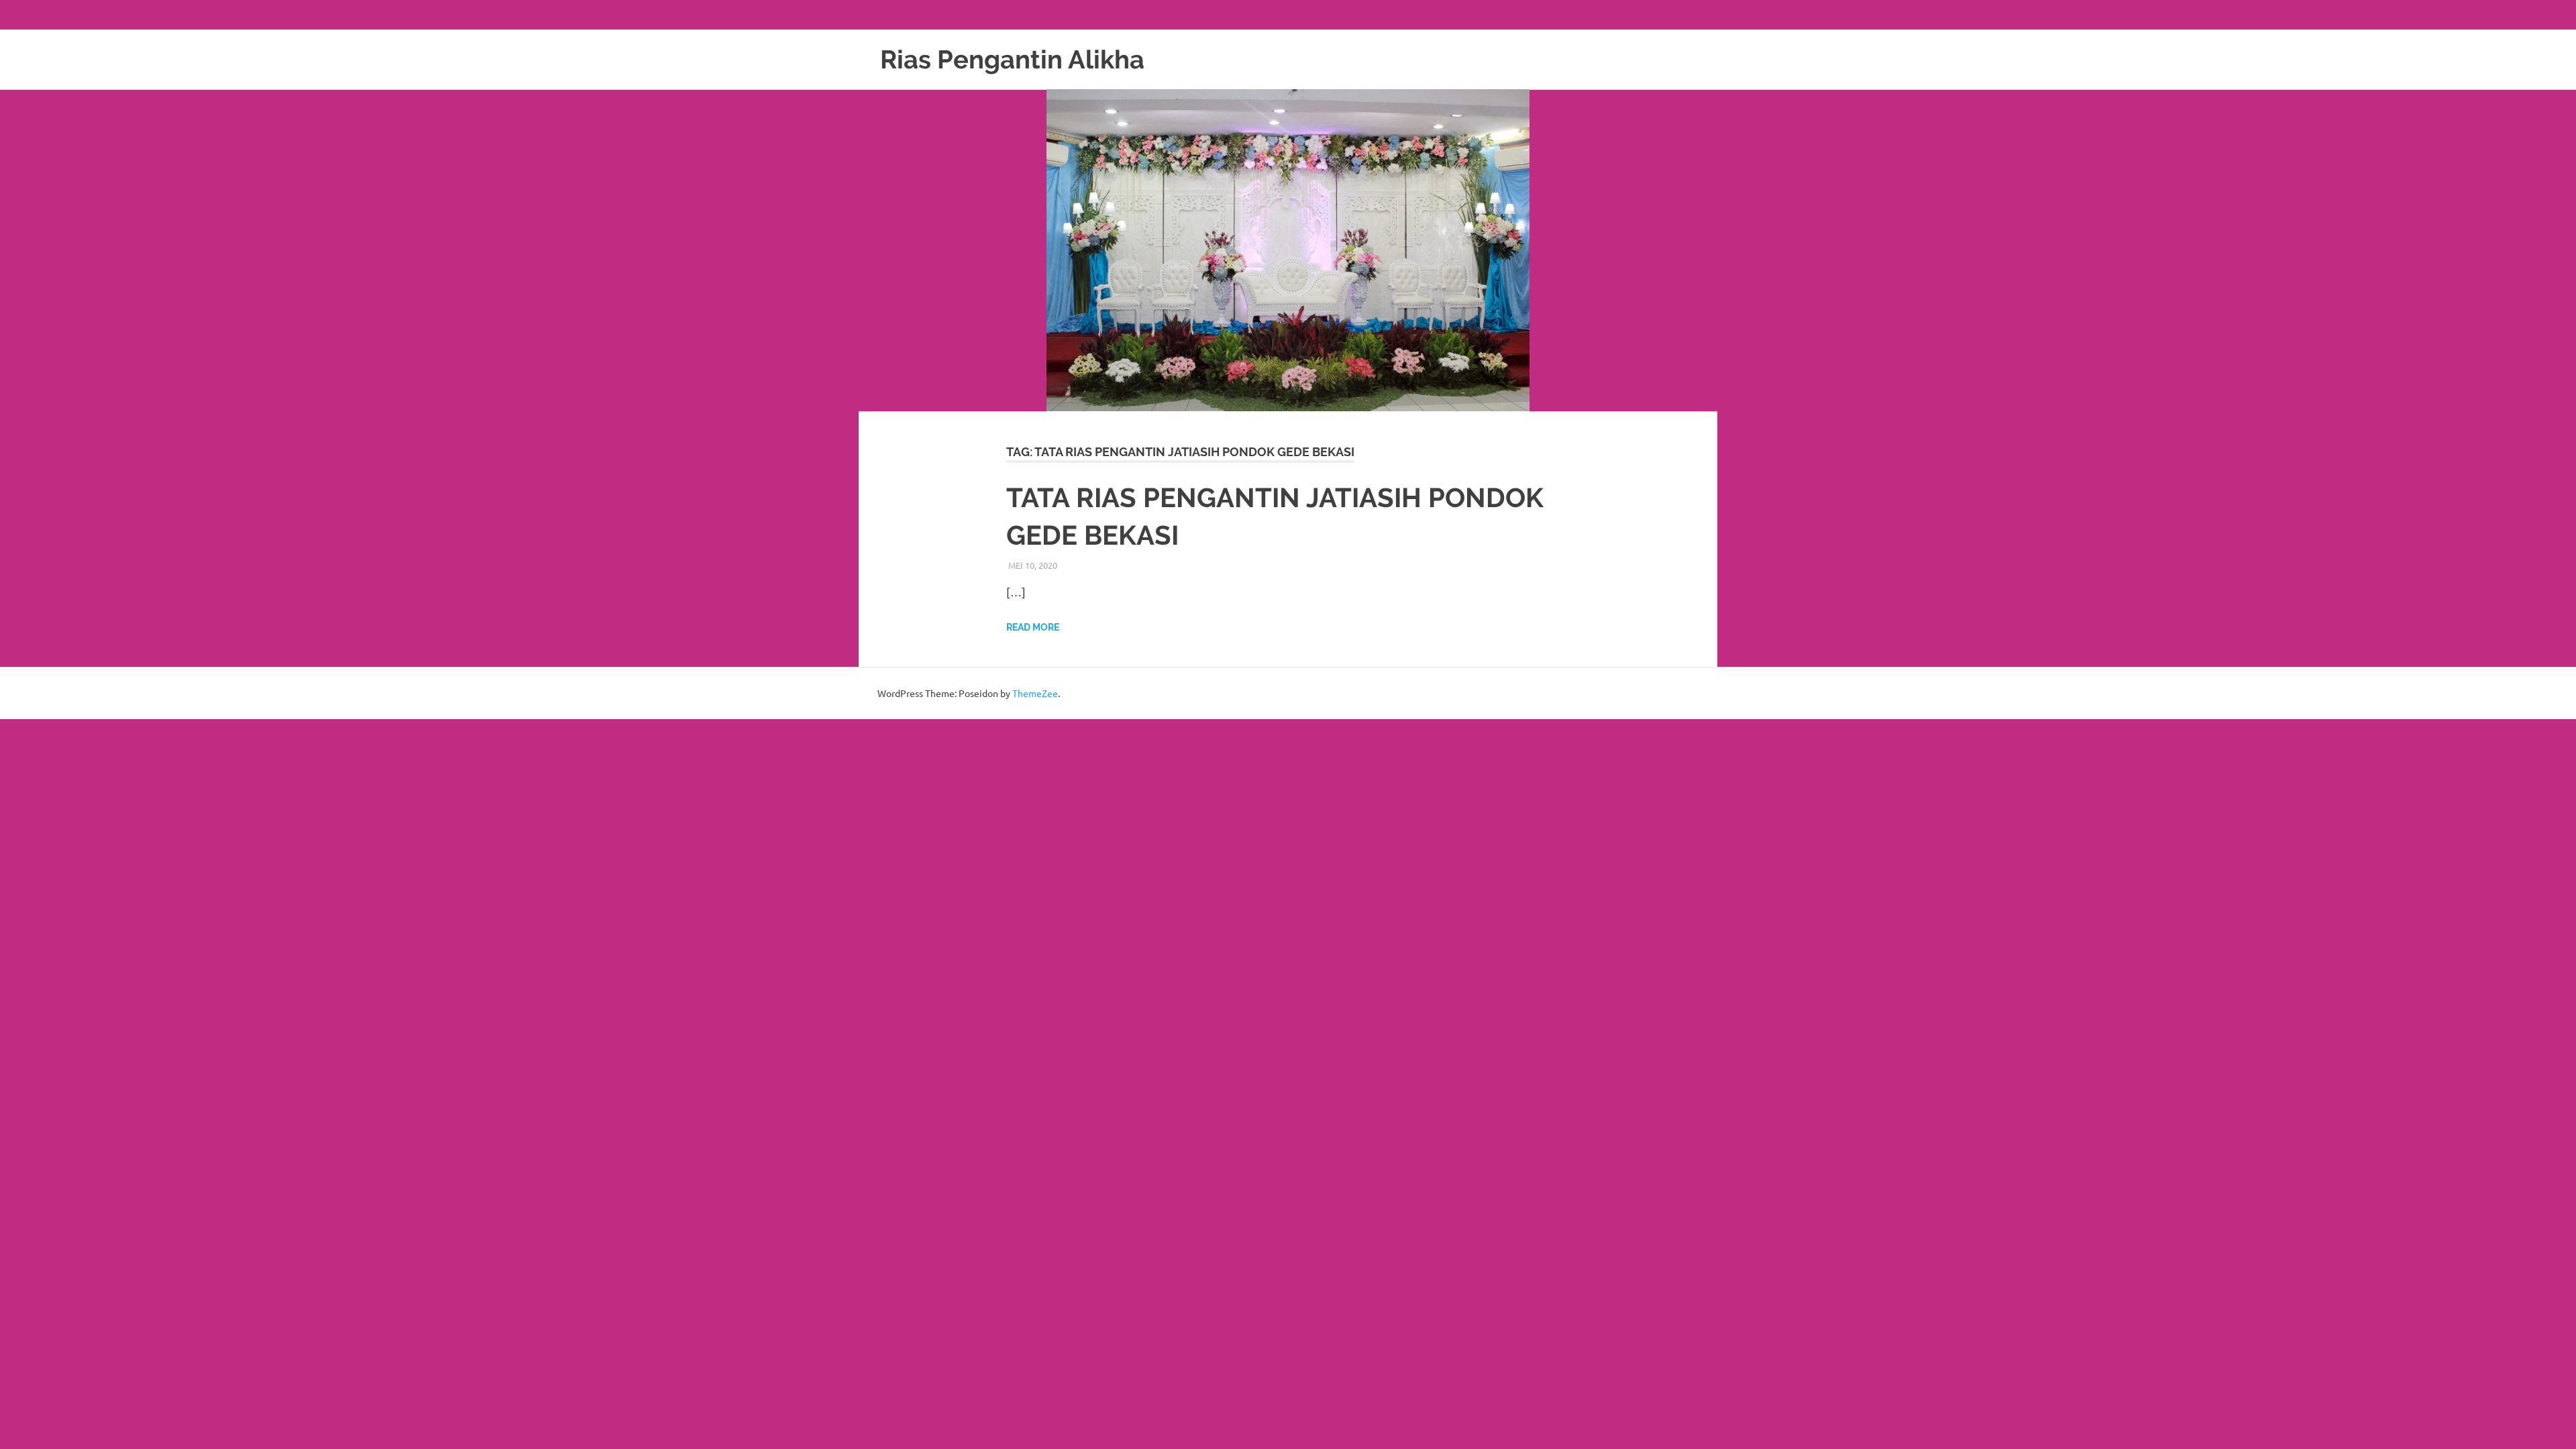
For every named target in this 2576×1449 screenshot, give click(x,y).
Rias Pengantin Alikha (1012, 59)
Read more (1033, 627)
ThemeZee (1035, 693)
